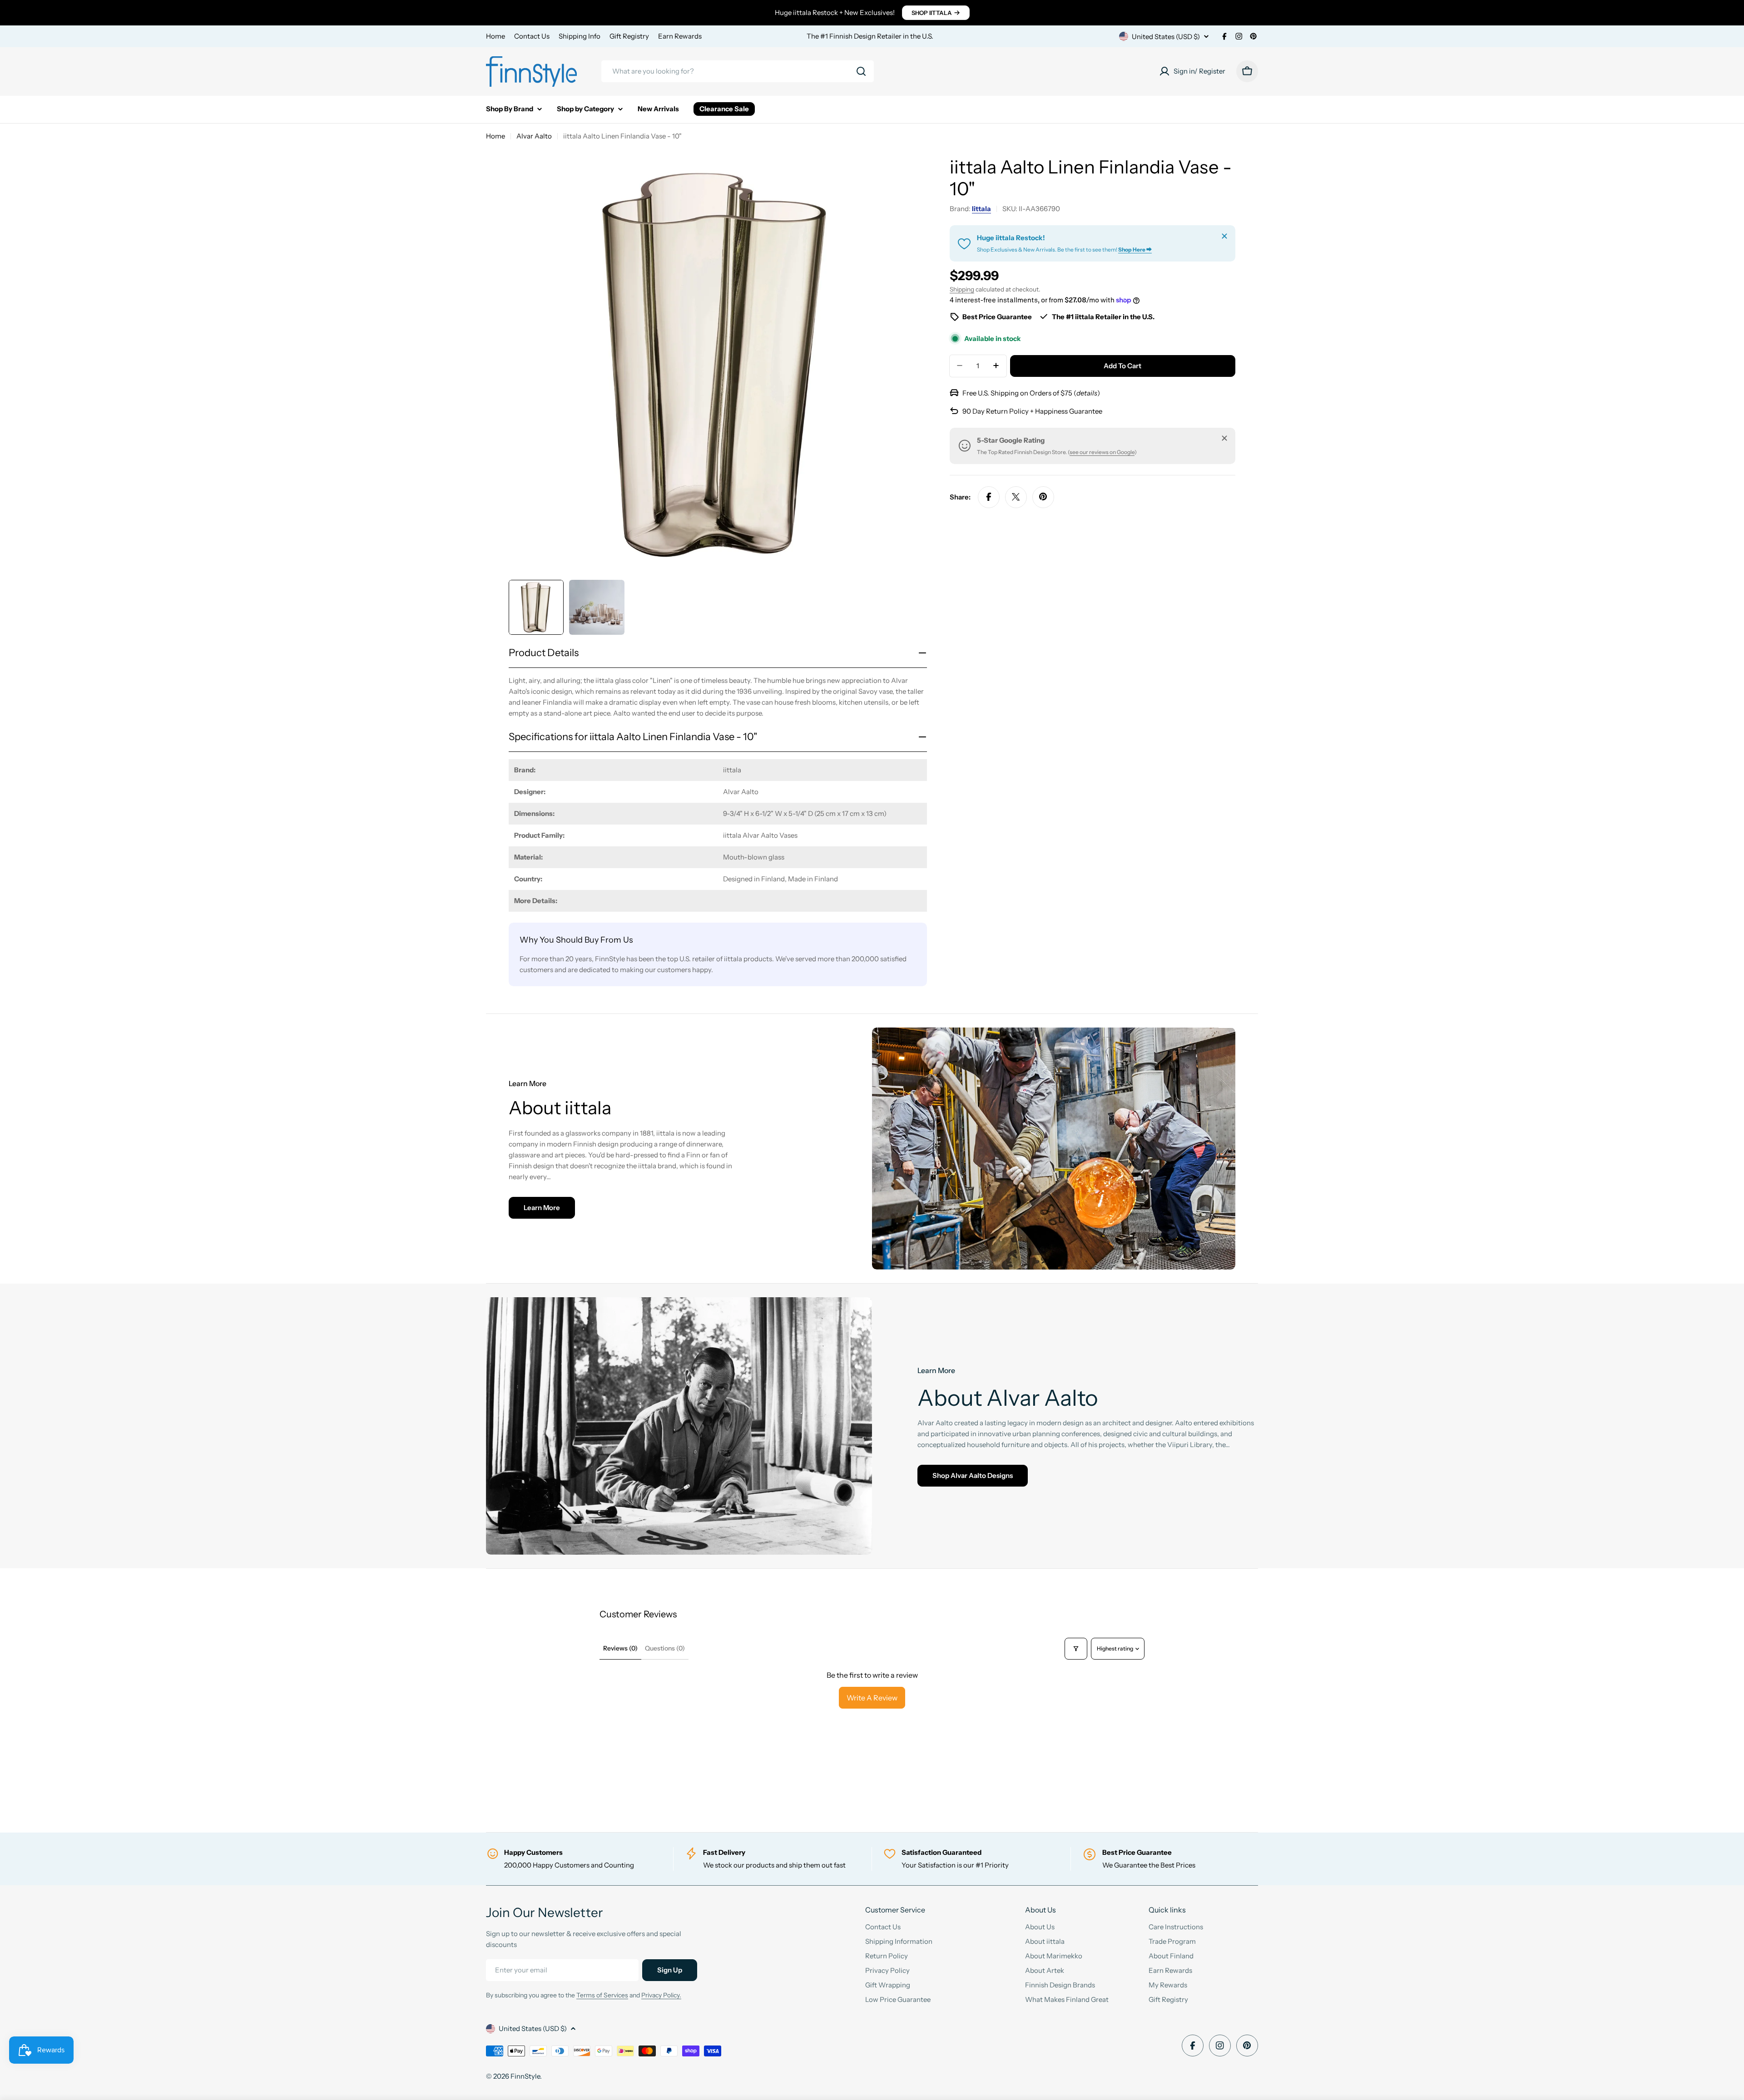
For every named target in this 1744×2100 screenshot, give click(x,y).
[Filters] (1076, 1649)
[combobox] (738, 71)
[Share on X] (1016, 497)
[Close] (1224, 236)
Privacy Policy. (661, 1995)
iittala (981, 209)
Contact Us (532, 36)
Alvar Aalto (534, 136)
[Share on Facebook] (989, 497)
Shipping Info (580, 36)
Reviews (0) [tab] (620, 1648)
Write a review (872, 1698)
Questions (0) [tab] (665, 1648)
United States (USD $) (1166, 37)
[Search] (861, 71)
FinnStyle (525, 2076)
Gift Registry (629, 36)
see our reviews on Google (1102, 452)
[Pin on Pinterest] (1043, 497)
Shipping (962, 289)
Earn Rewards (680, 36)
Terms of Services (602, 1995)
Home (495, 36)
